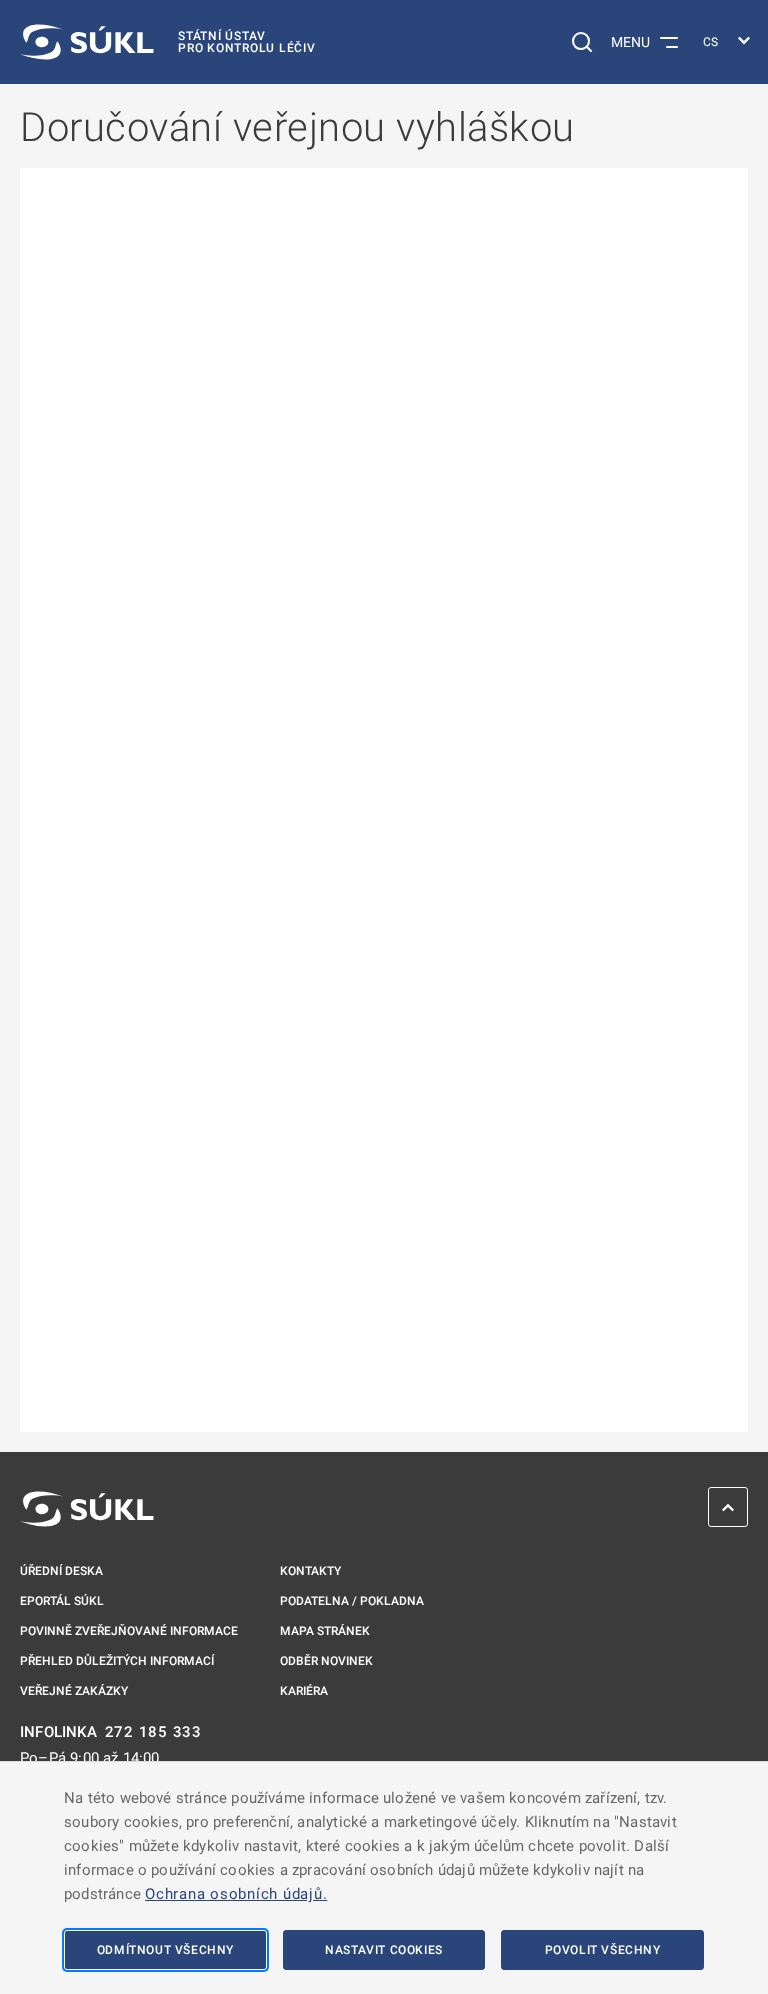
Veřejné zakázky (74, 1691)
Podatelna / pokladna (352, 1601)
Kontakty (310, 1571)
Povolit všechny (603, 1950)
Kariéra (304, 1691)
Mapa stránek (325, 1631)
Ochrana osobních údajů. (236, 1894)
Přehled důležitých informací (117, 1661)
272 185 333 (153, 1732)
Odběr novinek (326, 1661)
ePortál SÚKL (62, 1601)
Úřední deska (61, 1571)
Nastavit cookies (384, 1950)
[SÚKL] (87, 1509)
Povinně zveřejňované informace (129, 1631)
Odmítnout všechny (165, 1950)
